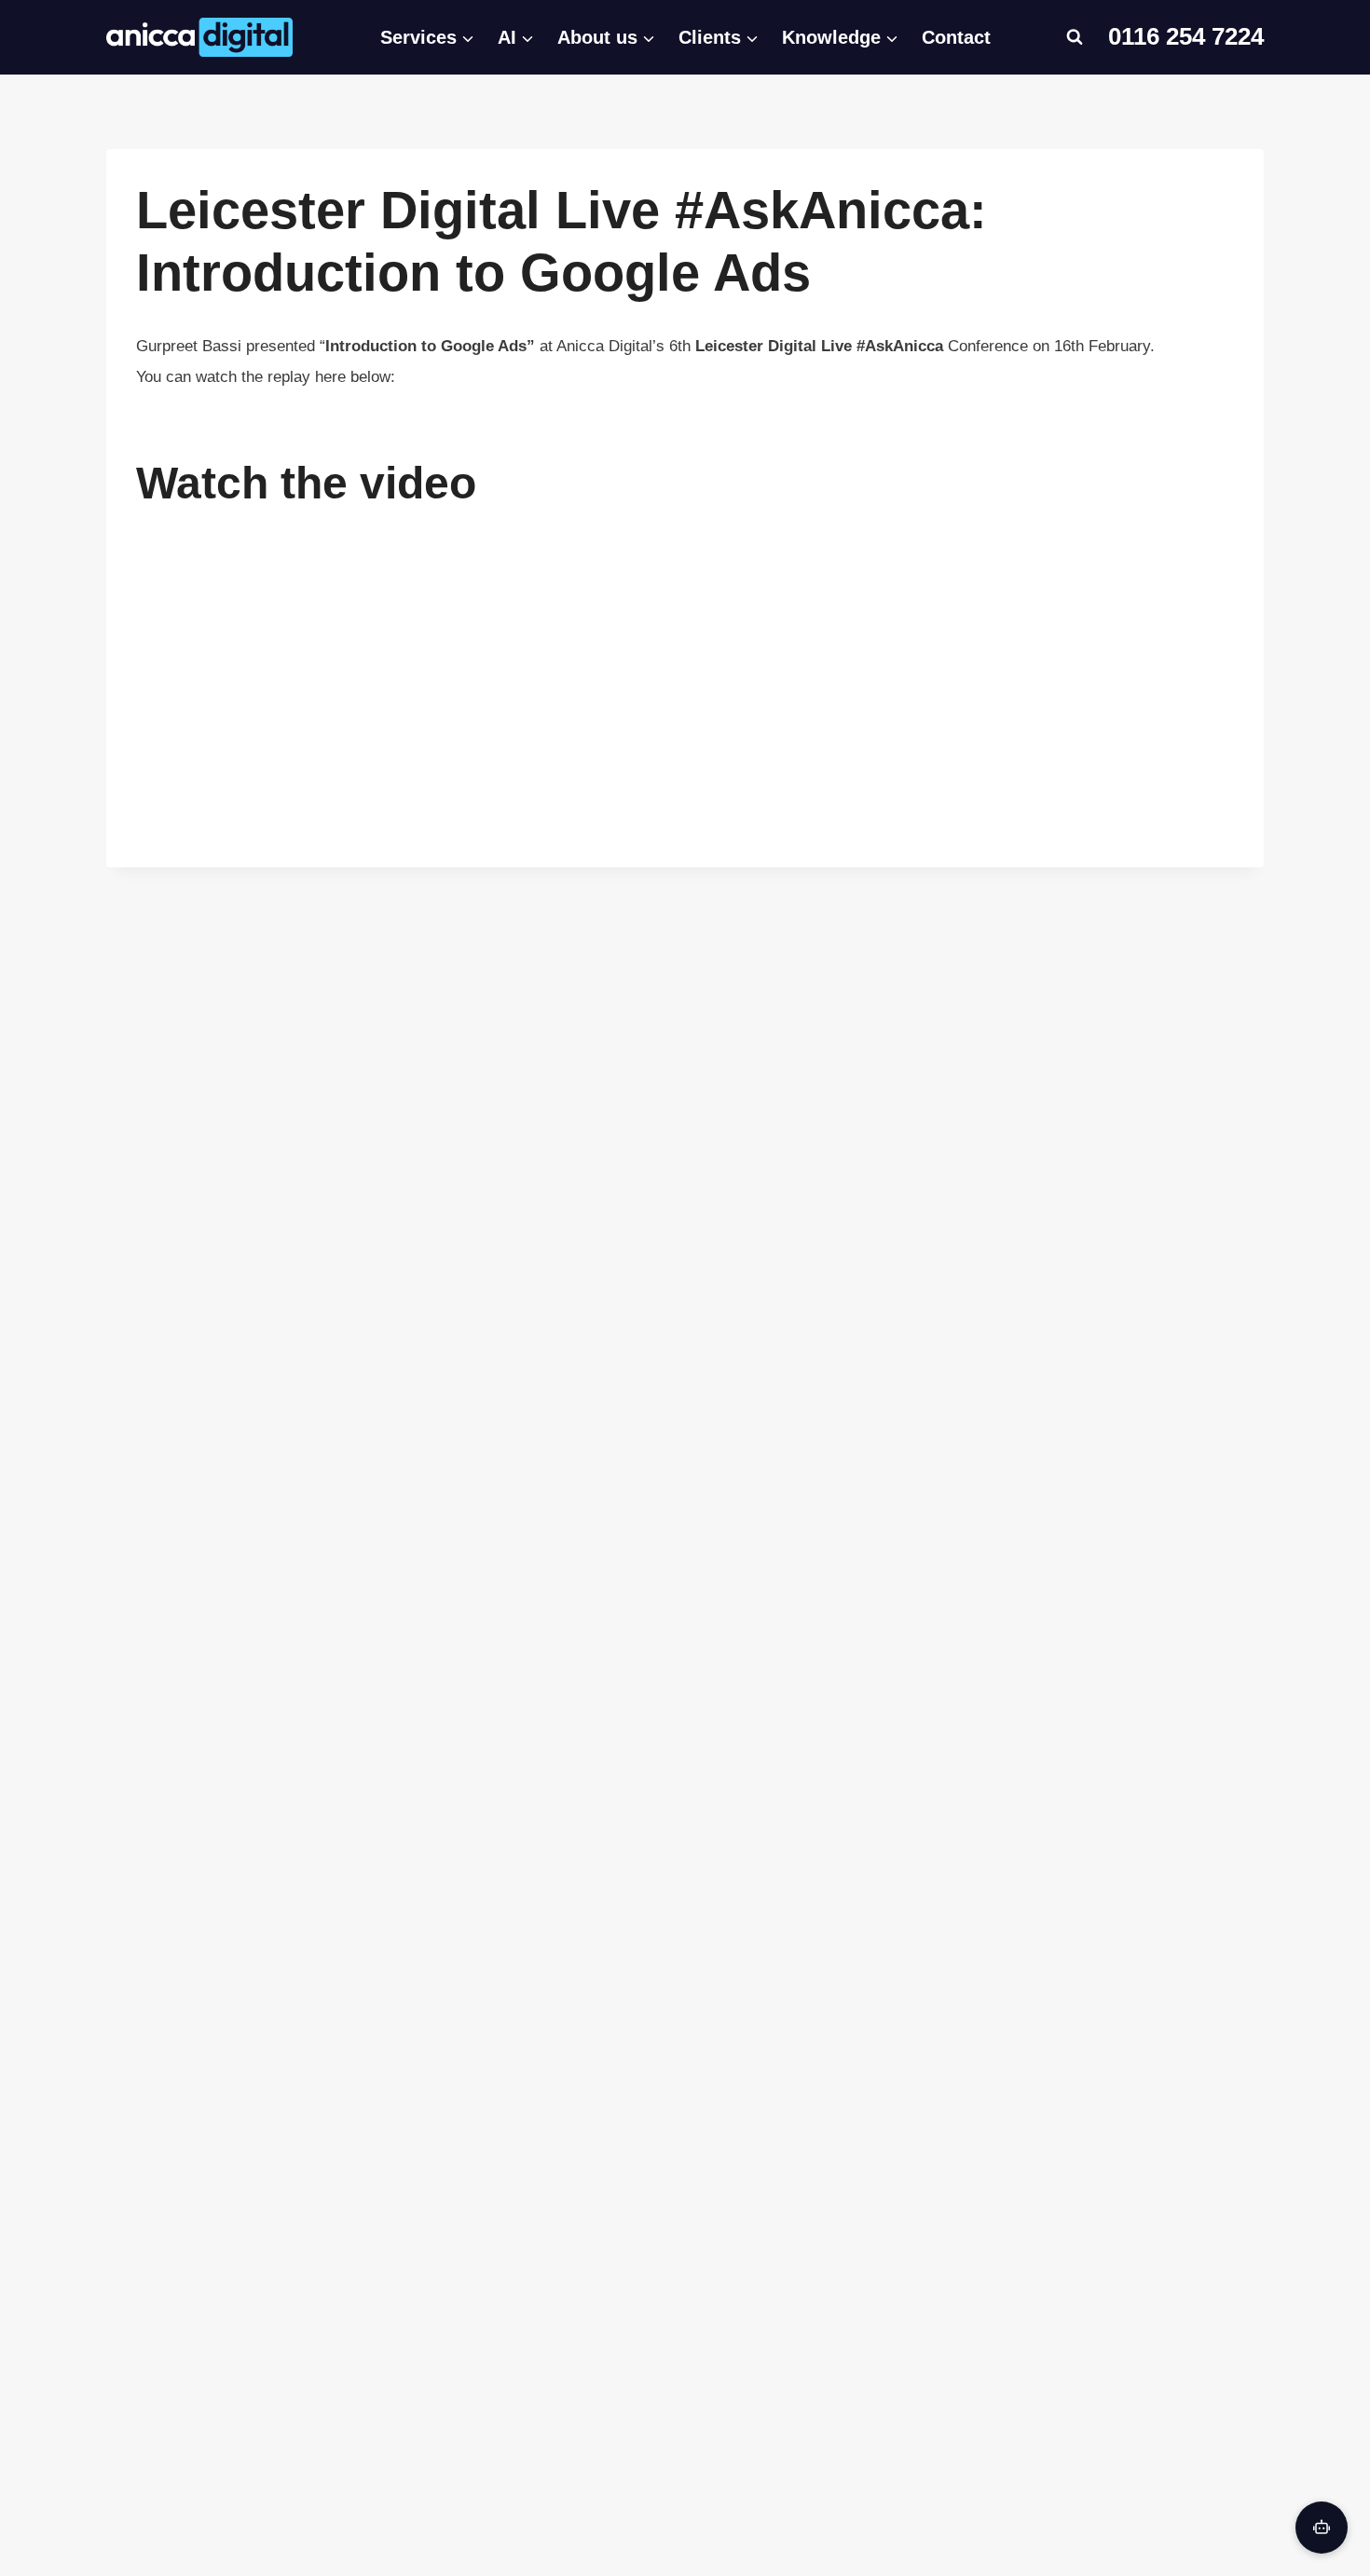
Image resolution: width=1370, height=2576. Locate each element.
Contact (956, 37)
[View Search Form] (1075, 37)
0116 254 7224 (1186, 36)
